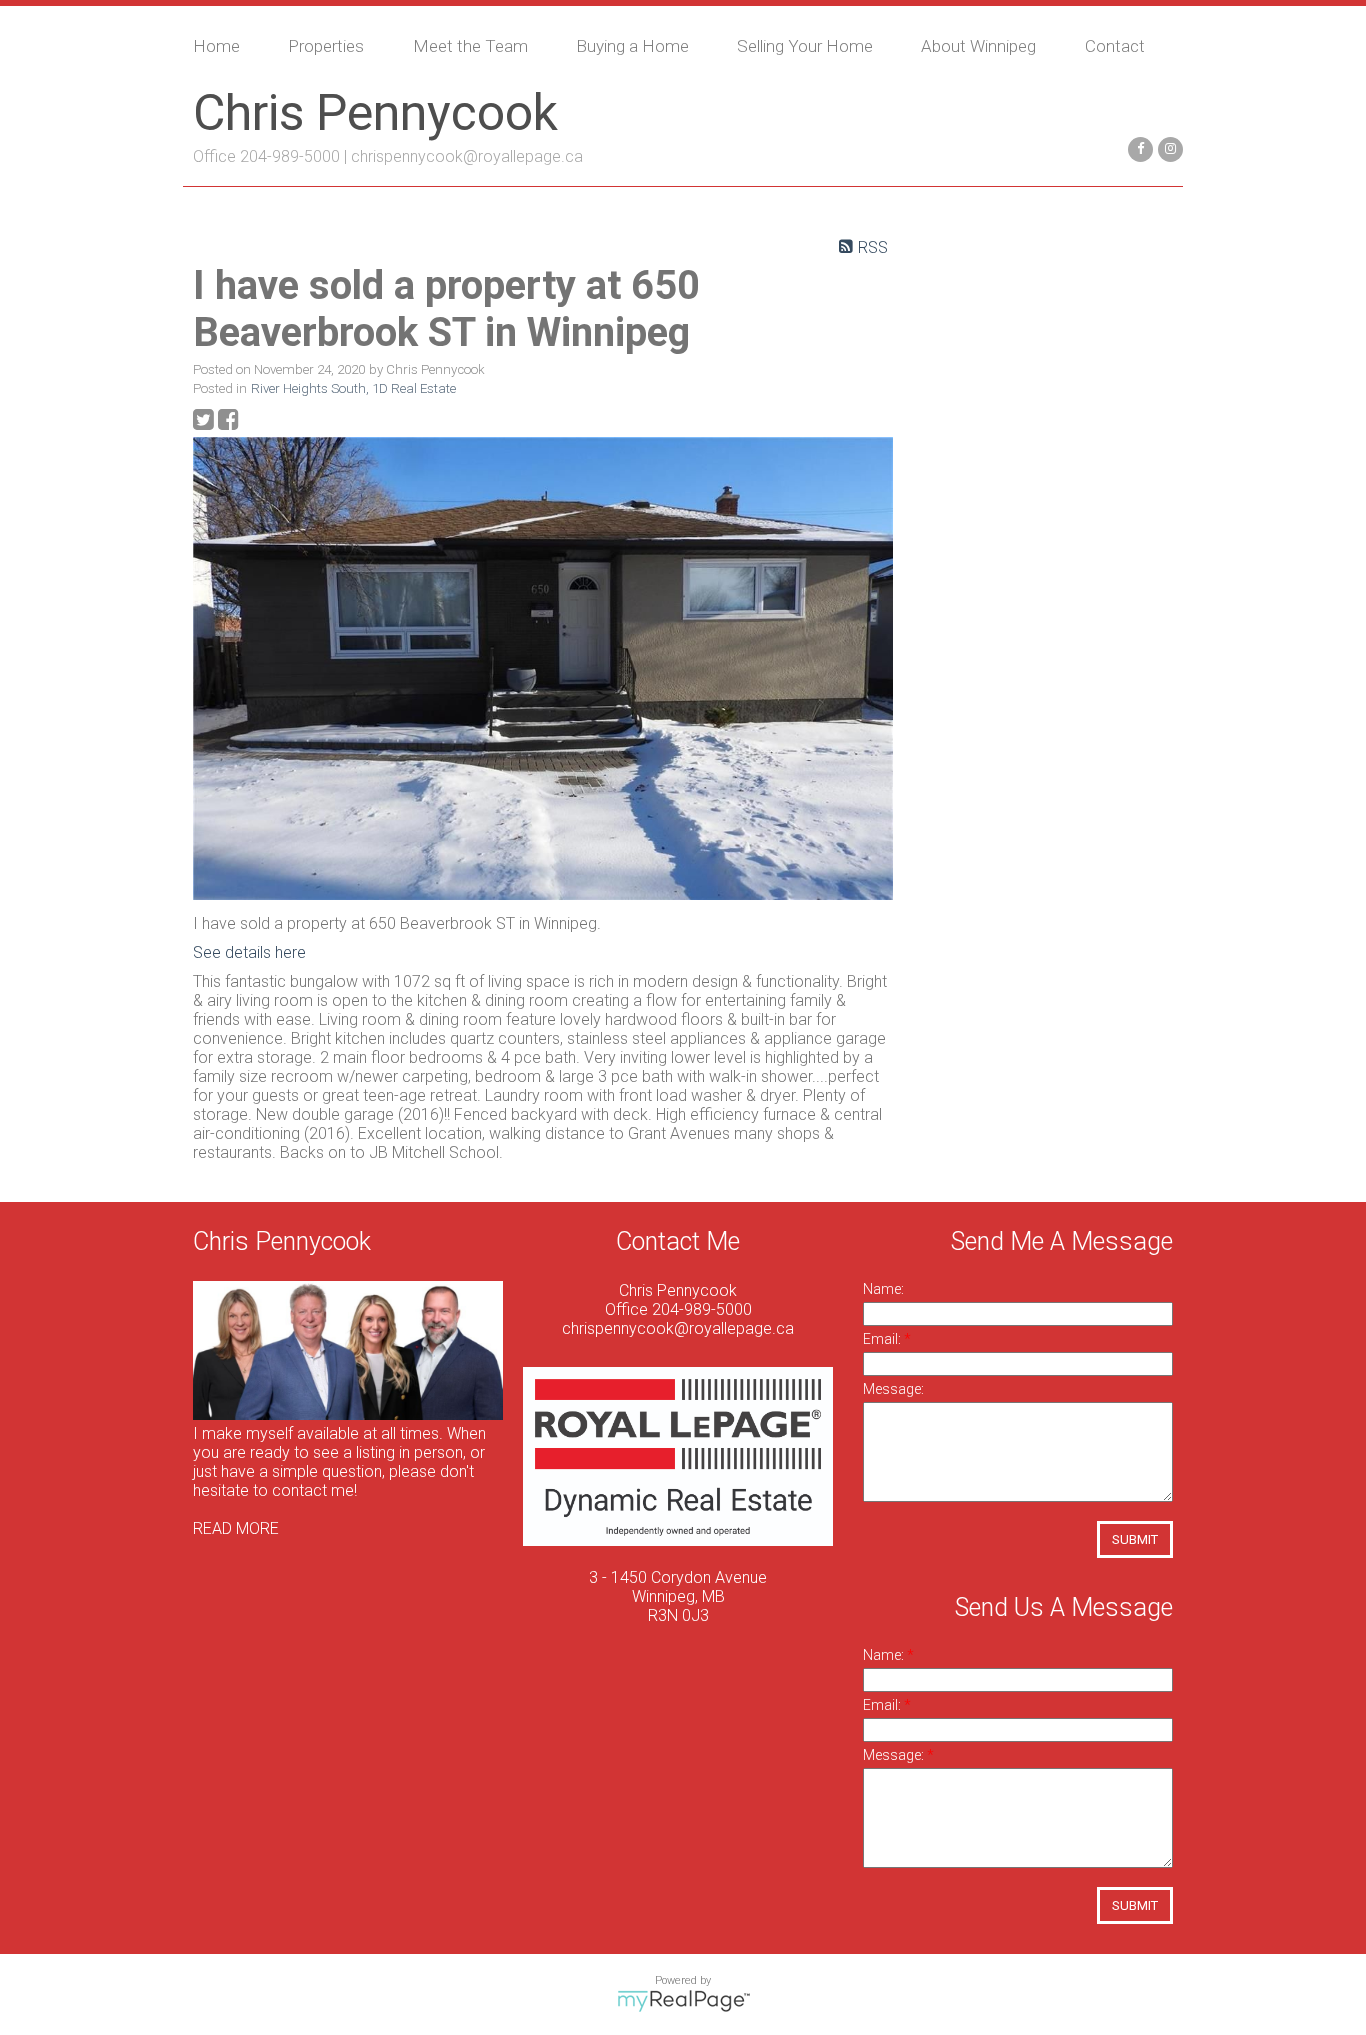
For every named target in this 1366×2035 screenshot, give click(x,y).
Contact (1115, 46)
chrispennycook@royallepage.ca (467, 156)
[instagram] (1168, 147)
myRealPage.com (683, 2001)
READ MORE (236, 1528)
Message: (893, 1389)
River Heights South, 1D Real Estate (353, 388)
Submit (1135, 1539)
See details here (249, 952)
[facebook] (1138, 147)
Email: (883, 1339)
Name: (883, 1289)
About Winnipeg (978, 46)
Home (216, 46)
